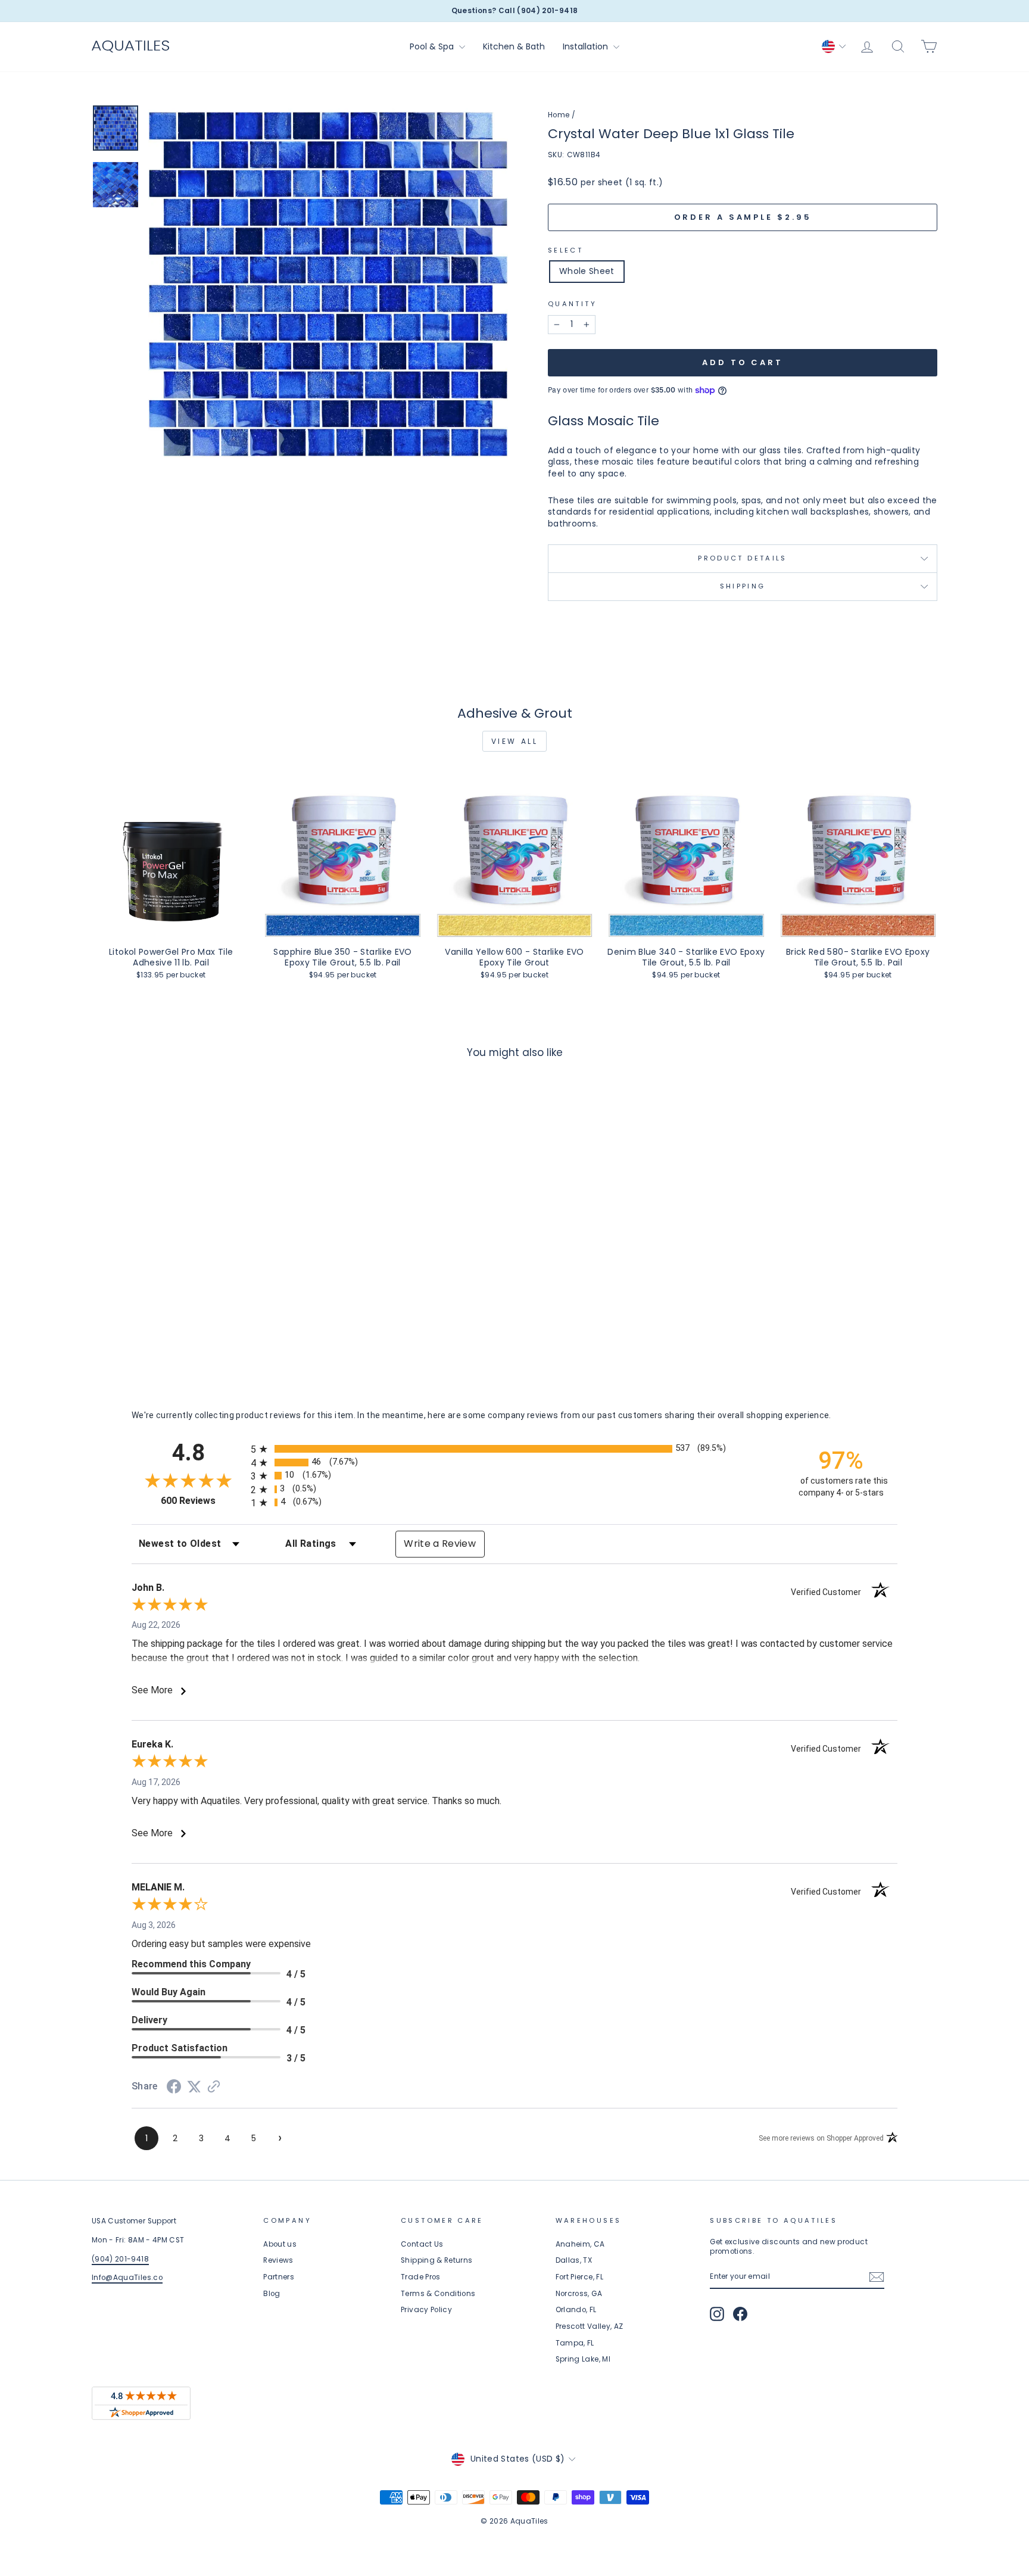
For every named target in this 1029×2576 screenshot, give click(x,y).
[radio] (514, 1449)
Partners (279, 2277)
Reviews (278, 2260)
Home (559, 115)
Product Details (742, 558)
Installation (587, 46)
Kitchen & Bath (514, 46)
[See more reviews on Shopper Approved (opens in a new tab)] (214, 2088)
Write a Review (440, 1544)
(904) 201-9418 (120, 2259)
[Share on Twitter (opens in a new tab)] (194, 2087)
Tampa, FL (575, 2343)
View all (515, 741)
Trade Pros (421, 2277)
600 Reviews (203, 1501)
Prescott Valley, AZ (590, 2326)
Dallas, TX (574, 2260)
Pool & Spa (433, 46)
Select (565, 250)
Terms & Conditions (438, 2294)
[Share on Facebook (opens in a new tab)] (174, 2088)
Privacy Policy (426, 2310)
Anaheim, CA (580, 2244)
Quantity (572, 304)
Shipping (743, 586)
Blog (272, 2294)
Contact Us (422, 2244)
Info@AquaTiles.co (127, 2278)
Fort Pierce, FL (579, 2277)
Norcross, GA (579, 2294)
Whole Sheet (587, 271)
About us (280, 2244)
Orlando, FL (576, 2310)
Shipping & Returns (436, 2260)
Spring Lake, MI (583, 2359)
